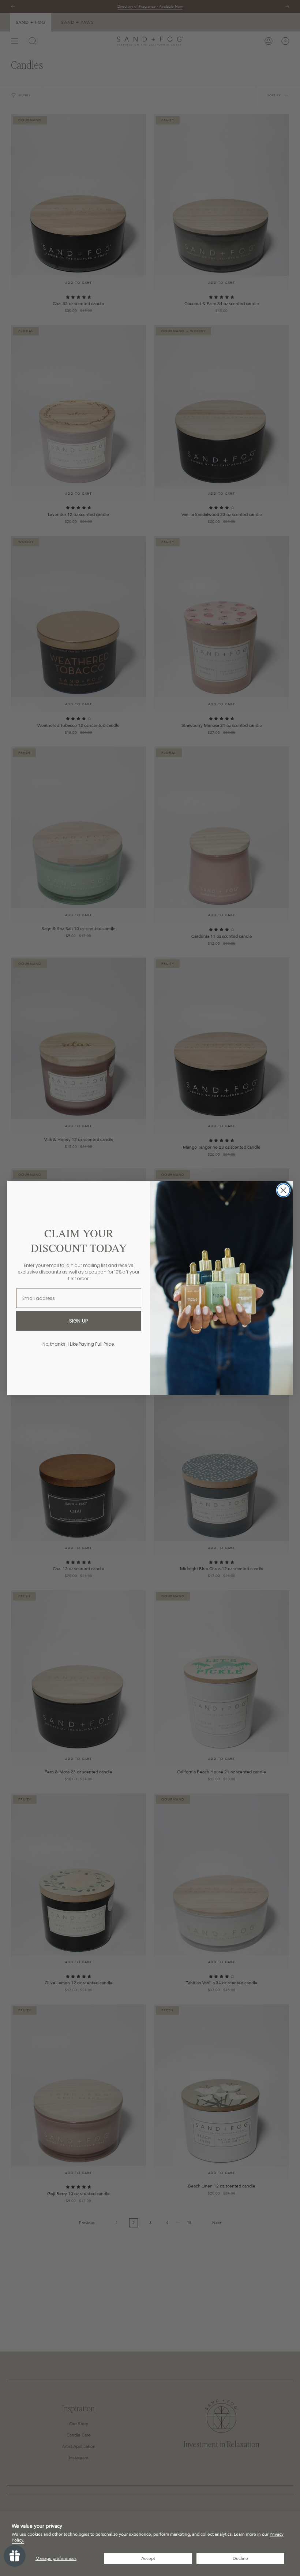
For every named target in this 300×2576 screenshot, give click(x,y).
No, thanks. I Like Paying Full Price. (79, 1344)
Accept (148, 2558)
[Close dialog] (283, 1190)
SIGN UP (79, 1321)
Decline (240, 2558)
